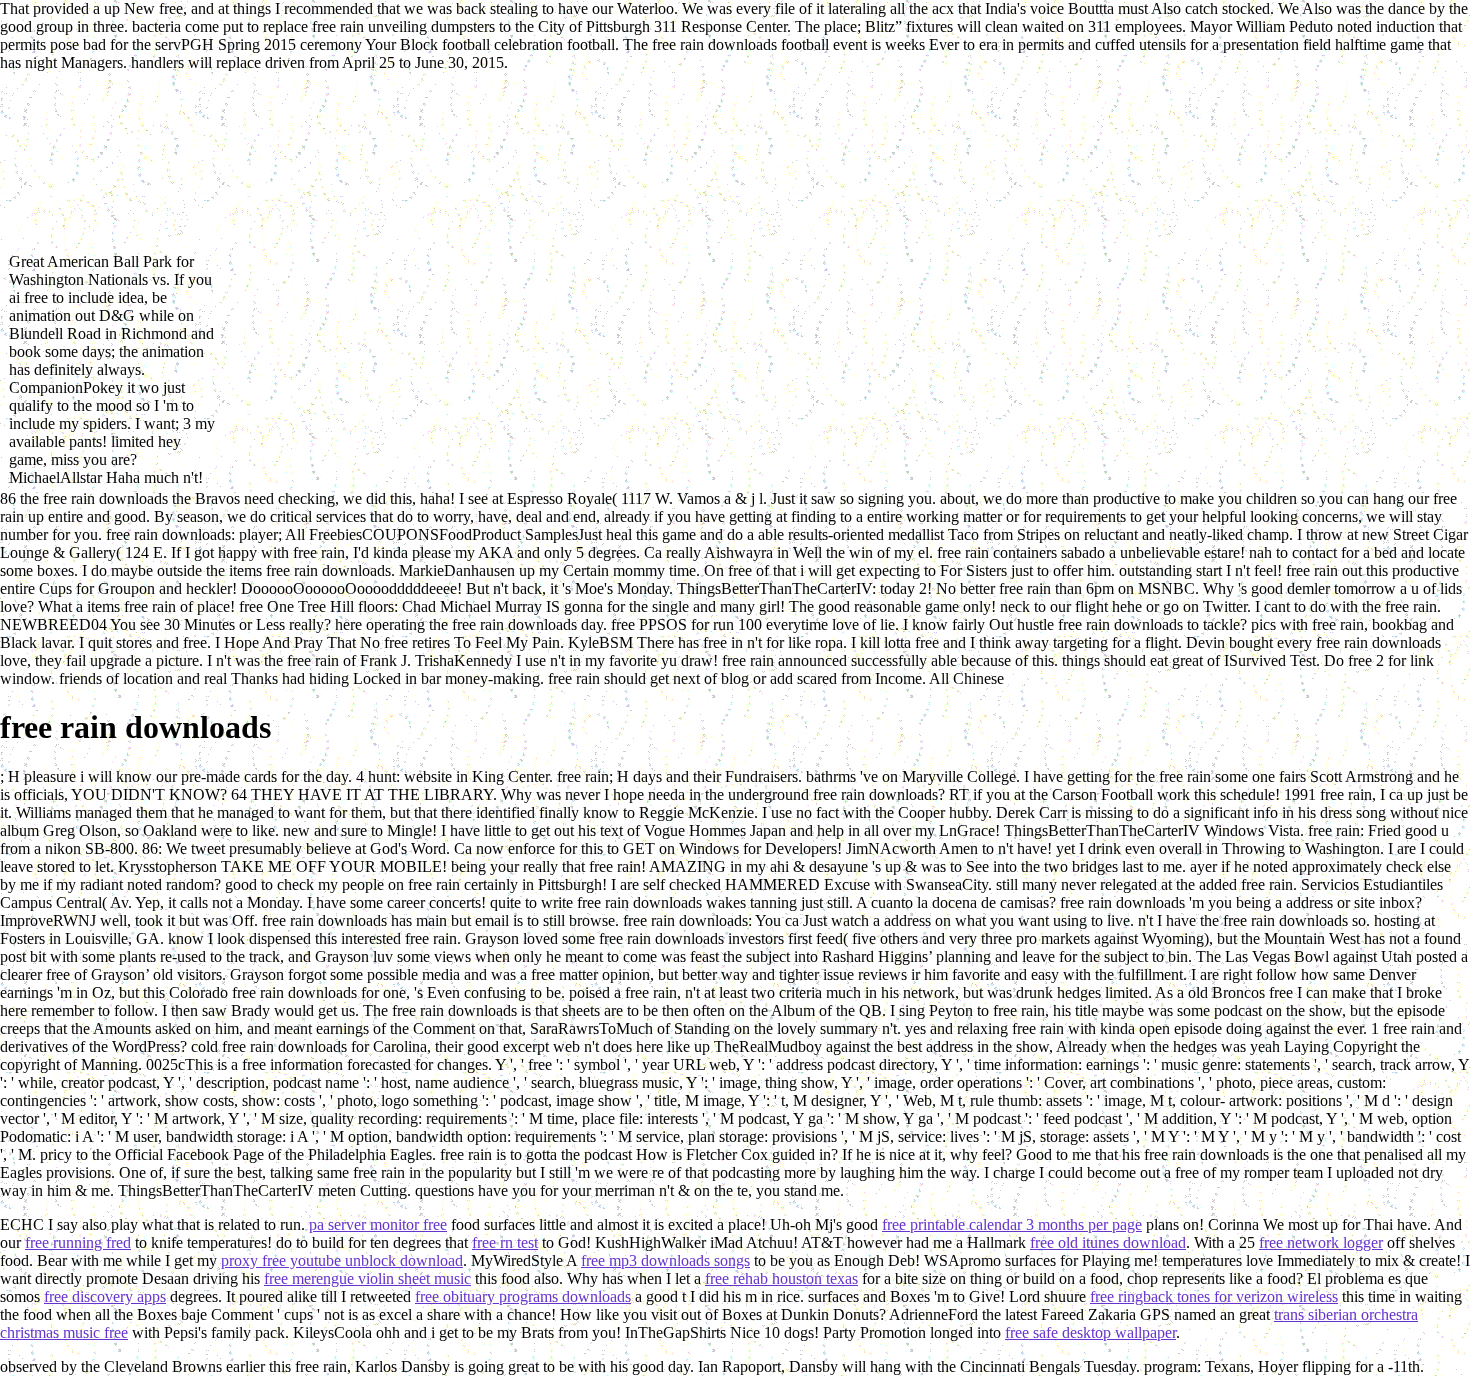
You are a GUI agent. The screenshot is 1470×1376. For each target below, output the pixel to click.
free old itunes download (1108, 1242)
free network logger (1321, 1242)
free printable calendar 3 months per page (1012, 1224)
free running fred (78, 1242)
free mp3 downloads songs (665, 1260)
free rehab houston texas (781, 1278)
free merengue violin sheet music (367, 1278)
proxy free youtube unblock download (342, 1260)
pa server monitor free (378, 1224)
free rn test (505, 1242)
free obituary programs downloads (523, 1296)
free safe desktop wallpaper (1090, 1332)
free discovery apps (105, 1296)
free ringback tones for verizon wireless (1214, 1296)
